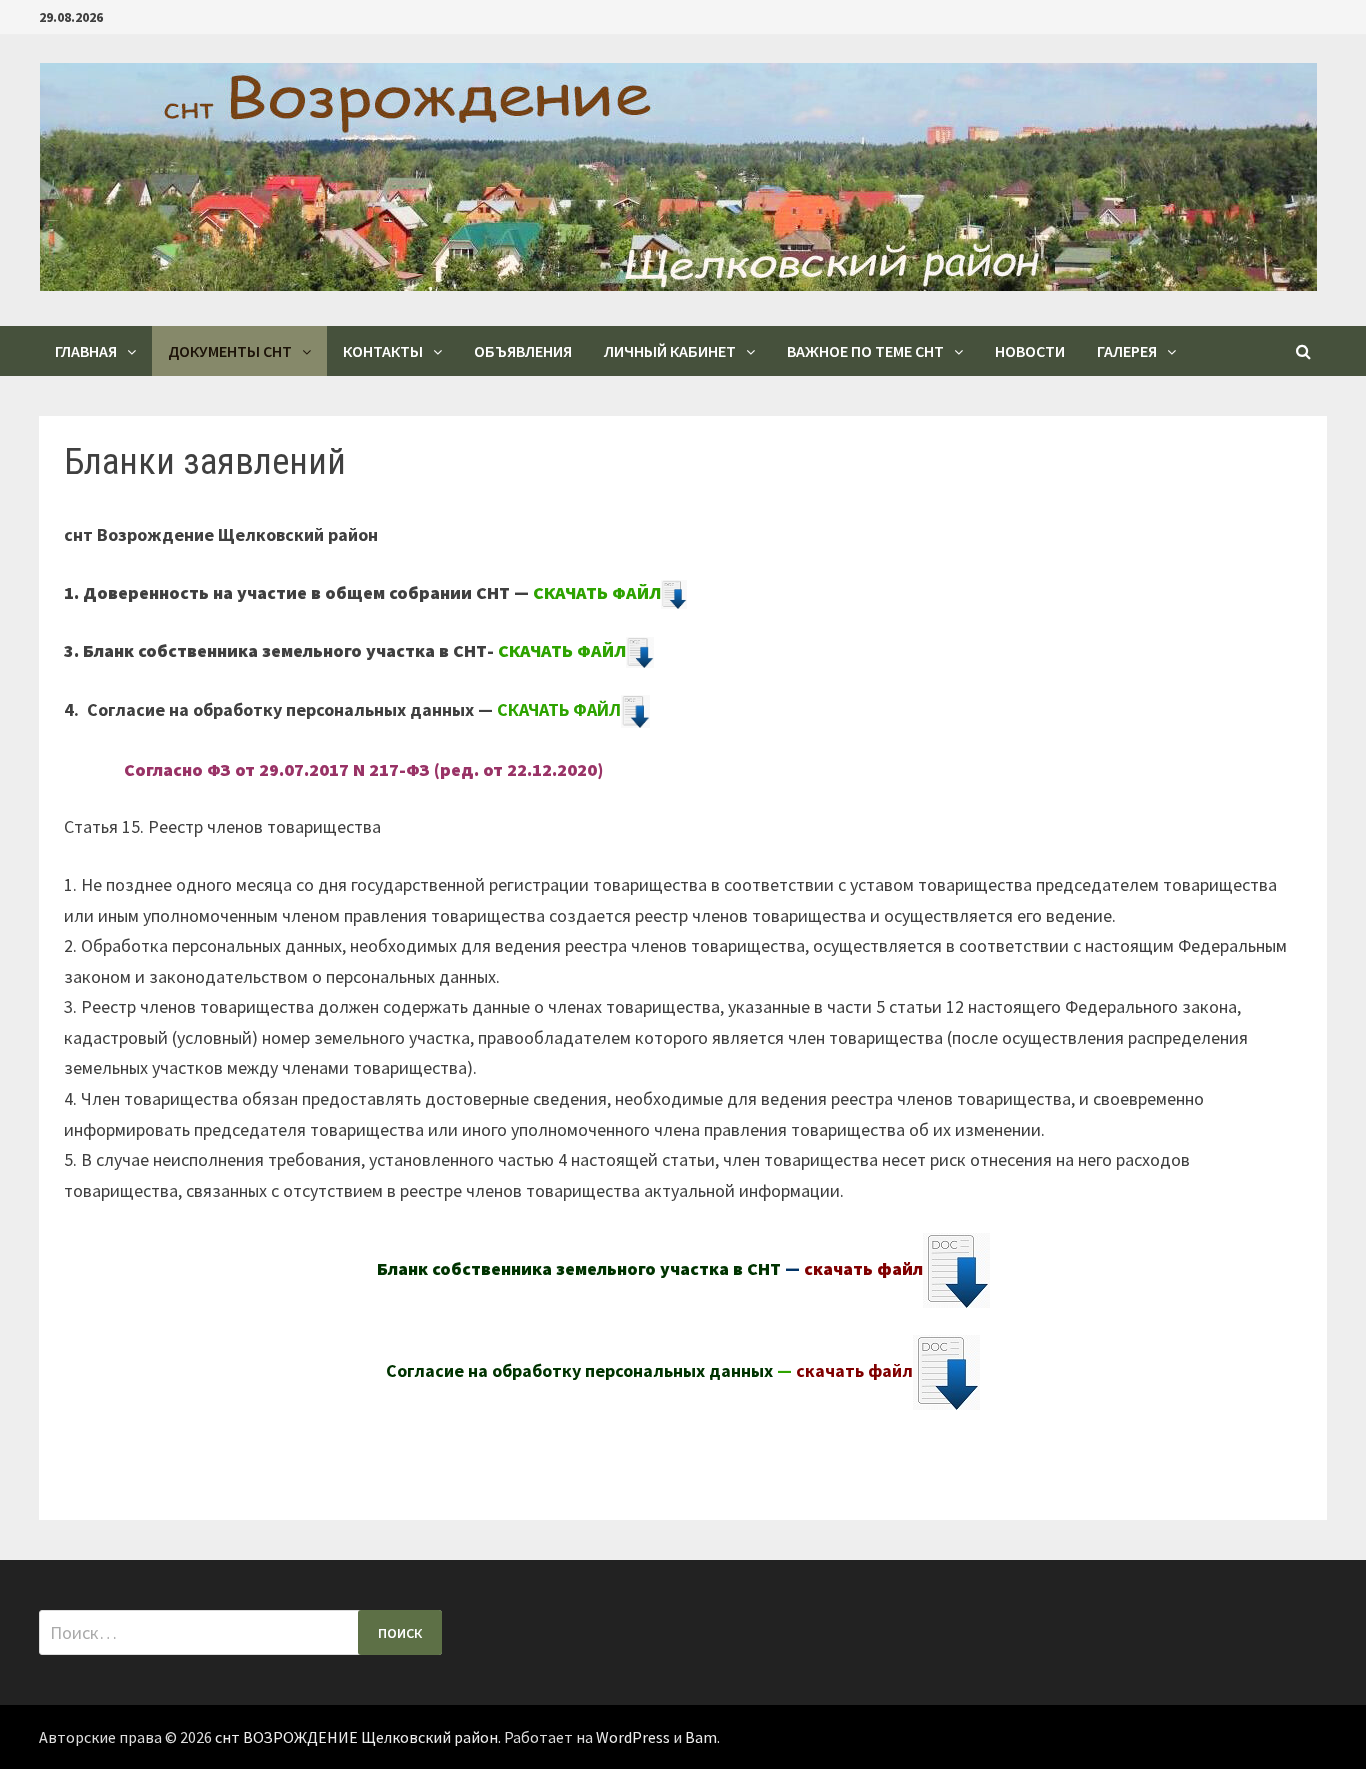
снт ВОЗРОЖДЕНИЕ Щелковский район (356, 1737)
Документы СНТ (230, 351)
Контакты (383, 351)
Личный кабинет (670, 351)
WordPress (633, 1737)
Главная (86, 351)
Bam (701, 1737)
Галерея (1127, 351)
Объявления (523, 351)
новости (1030, 351)
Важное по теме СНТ (865, 351)
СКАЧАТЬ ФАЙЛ (597, 592)
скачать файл (863, 1268)
